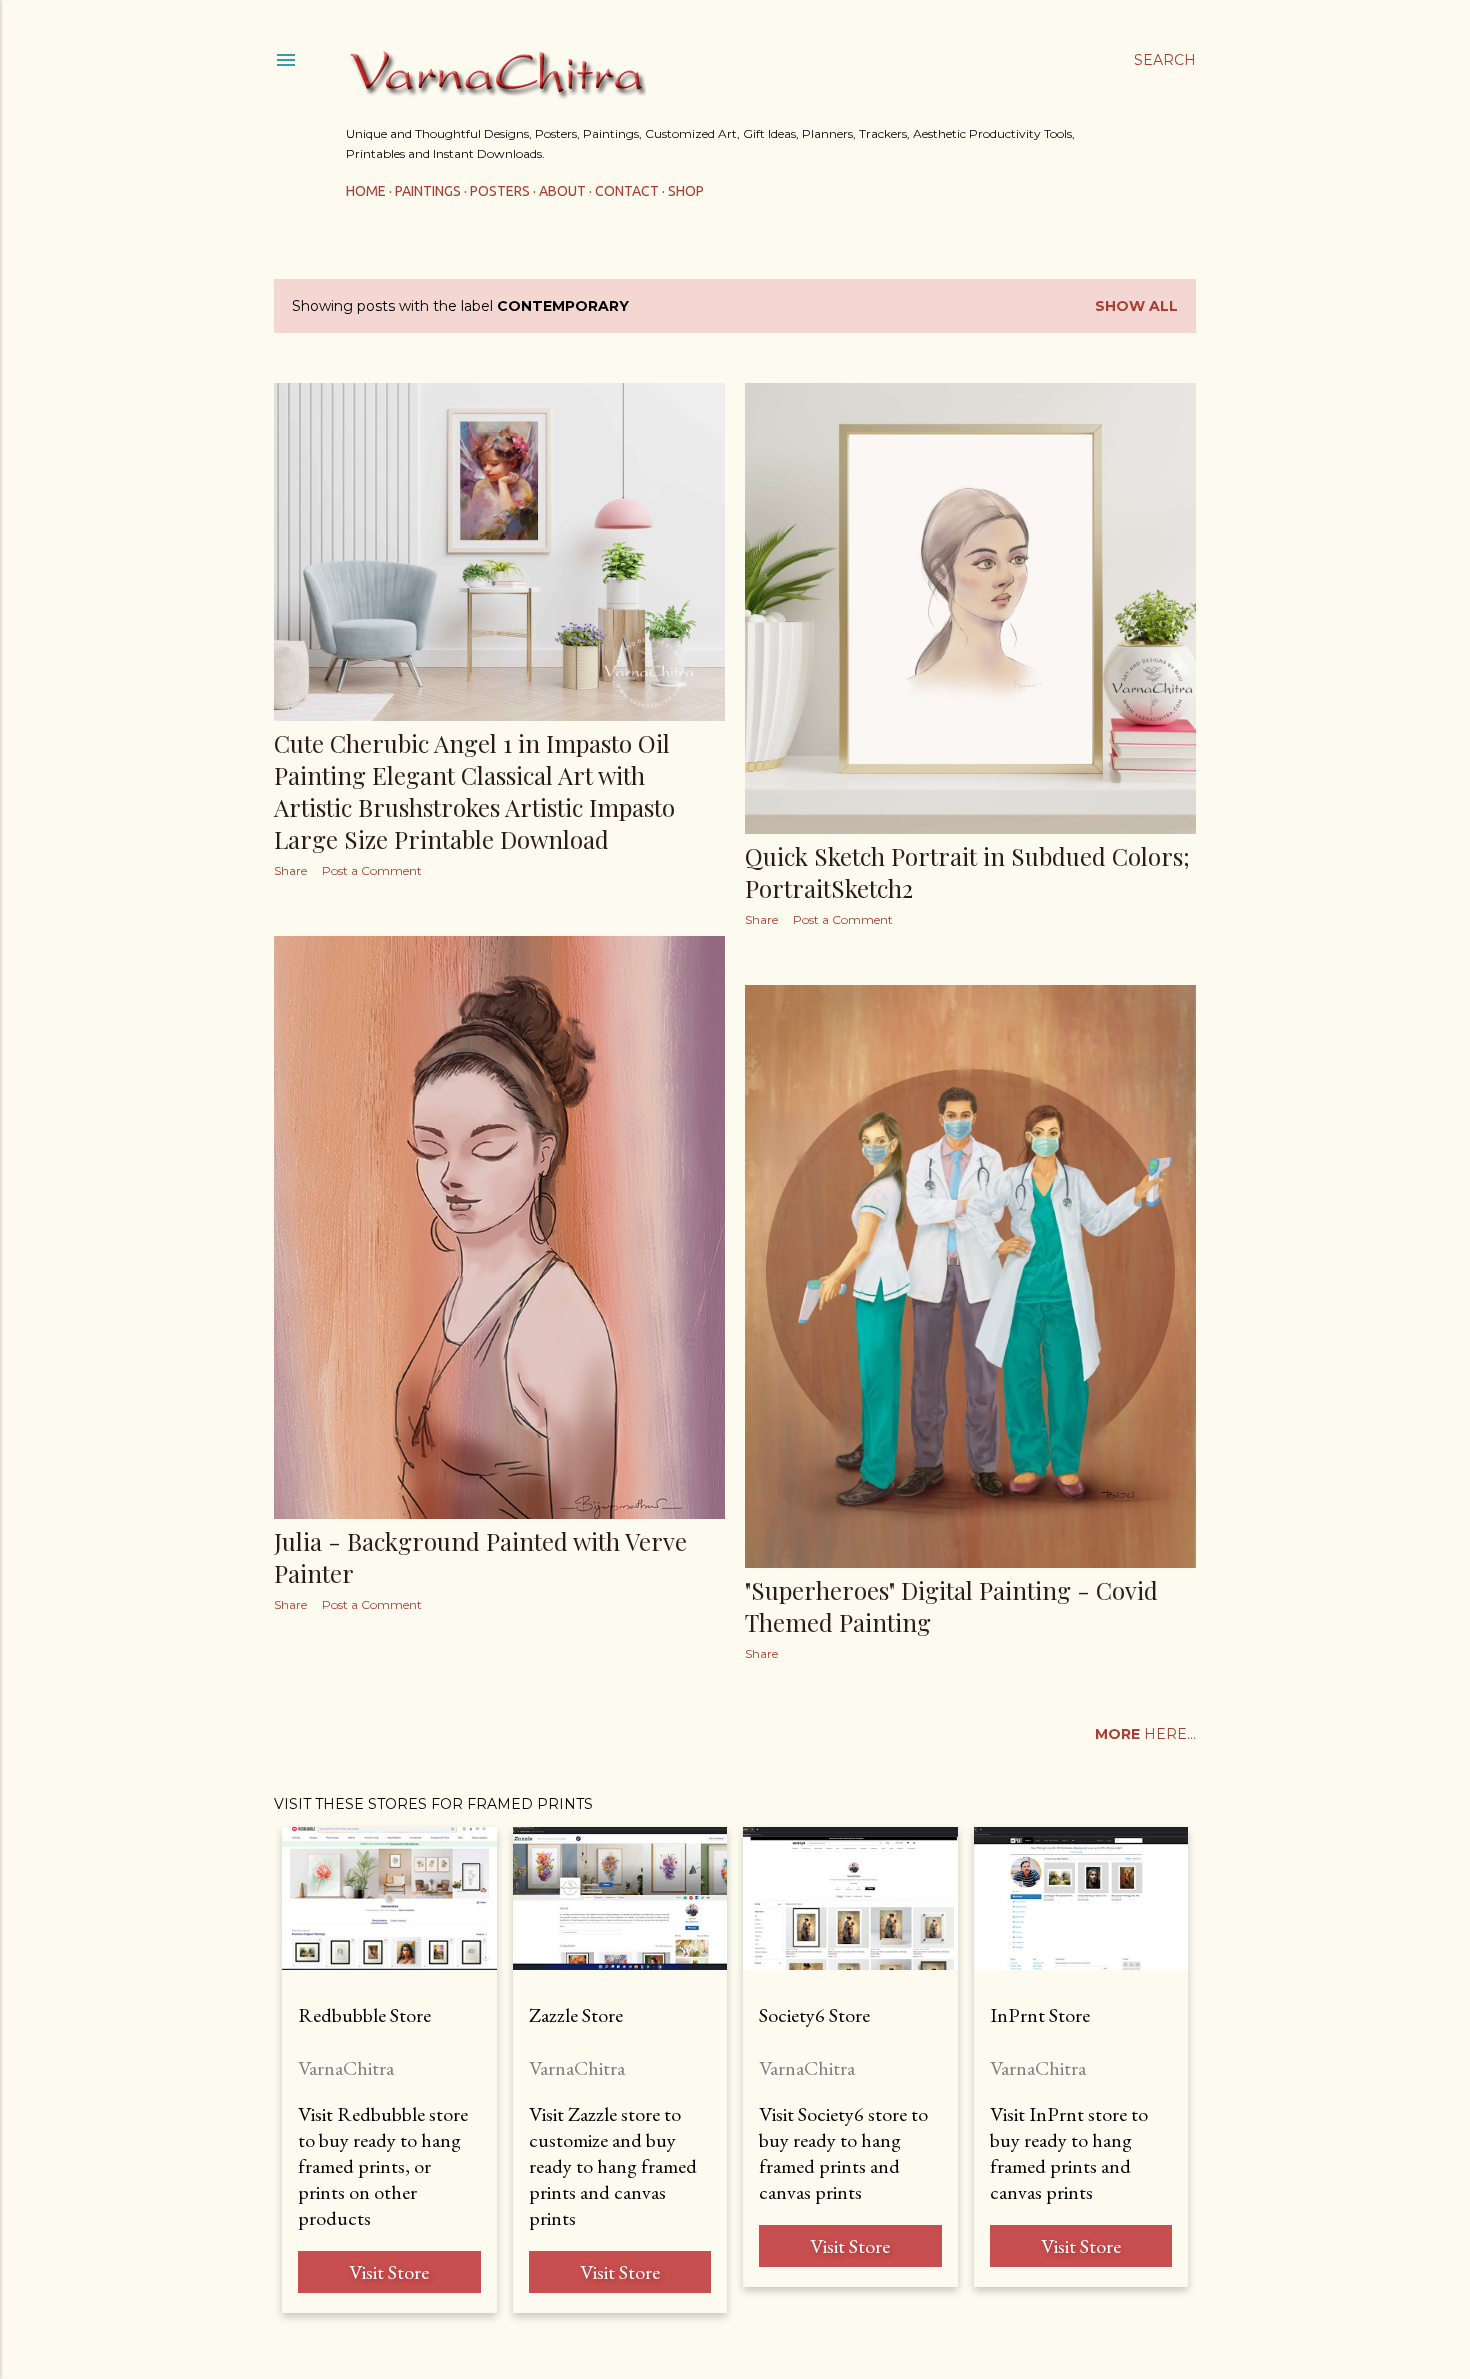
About (562, 191)
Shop (686, 191)
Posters (500, 191)
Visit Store (389, 2272)
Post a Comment (372, 870)
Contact (627, 191)
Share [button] (290, 870)
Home (366, 191)
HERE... (1145, 1734)
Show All (1136, 306)
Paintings (428, 191)
